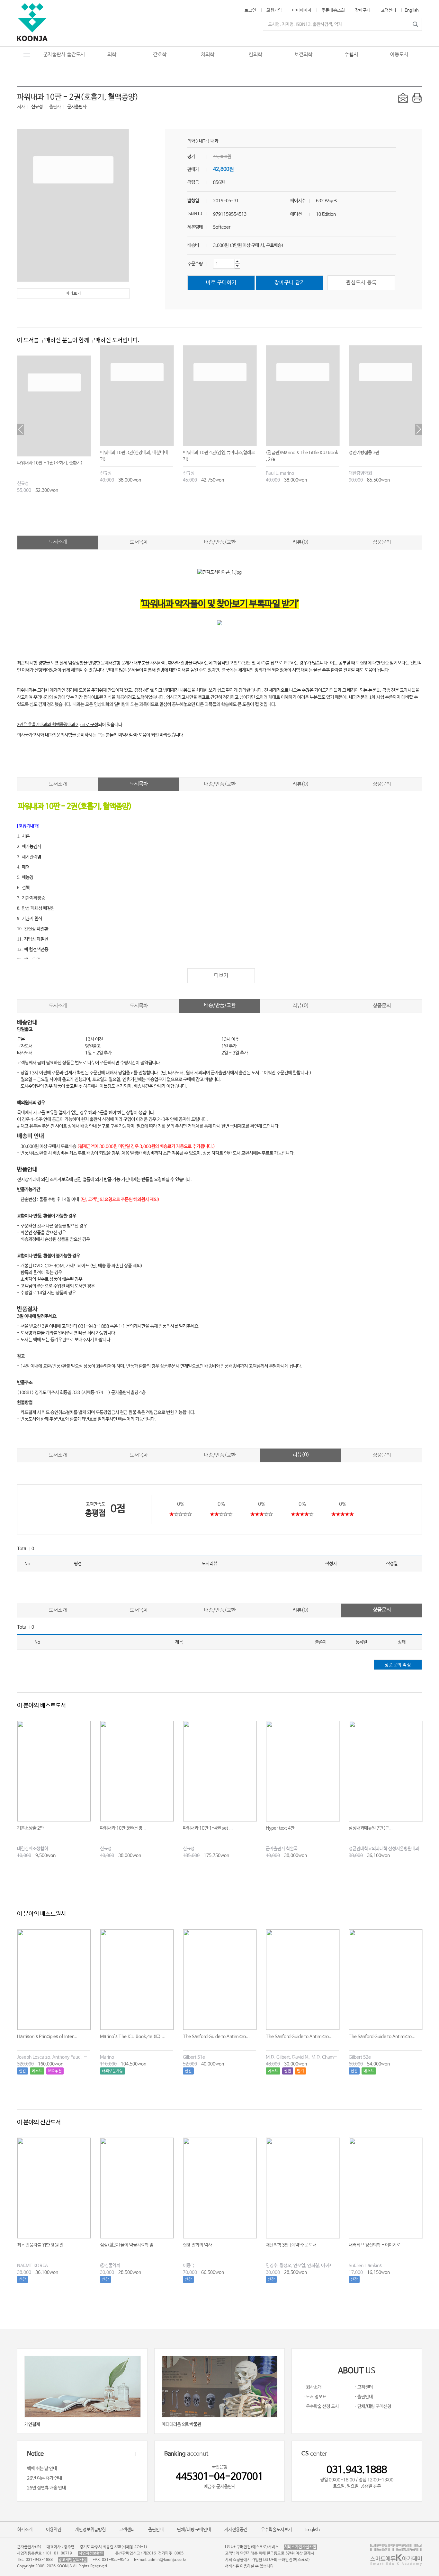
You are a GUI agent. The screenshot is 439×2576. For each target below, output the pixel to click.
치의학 (208, 55)
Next (418, 429)
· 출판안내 (364, 2397)
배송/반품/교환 (220, 542)
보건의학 (303, 55)
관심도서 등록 (361, 283)
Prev (21, 429)
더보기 (221, 975)
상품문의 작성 (398, 1665)
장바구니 (363, 10)
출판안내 (156, 2530)
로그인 (250, 10)
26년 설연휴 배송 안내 (46, 2488)
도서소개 (58, 542)
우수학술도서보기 (276, 2530)
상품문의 (382, 542)
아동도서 (399, 55)
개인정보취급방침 (90, 2530)
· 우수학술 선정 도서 (321, 2406)
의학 (112, 55)
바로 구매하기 (221, 283)
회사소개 (25, 2530)
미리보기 (73, 294)
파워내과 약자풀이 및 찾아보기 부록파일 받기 (220, 604)
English (412, 10)
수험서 (351, 55)
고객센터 (389, 10)
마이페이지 (302, 10)
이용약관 (54, 2530)
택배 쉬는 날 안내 (42, 2469)
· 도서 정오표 (315, 2397)
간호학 (160, 55)
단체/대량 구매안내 (194, 2530)
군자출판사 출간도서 (64, 55)
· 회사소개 (312, 2387)
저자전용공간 (236, 2530)
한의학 (255, 55)
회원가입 (274, 10)
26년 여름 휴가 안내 (45, 2478)
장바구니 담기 (290, 283)
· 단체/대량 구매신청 (373, 2406)
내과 (203, 141)
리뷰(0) (301, 542)
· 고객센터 (364, 2387)
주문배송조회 (333, 10)
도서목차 (139, 542)
